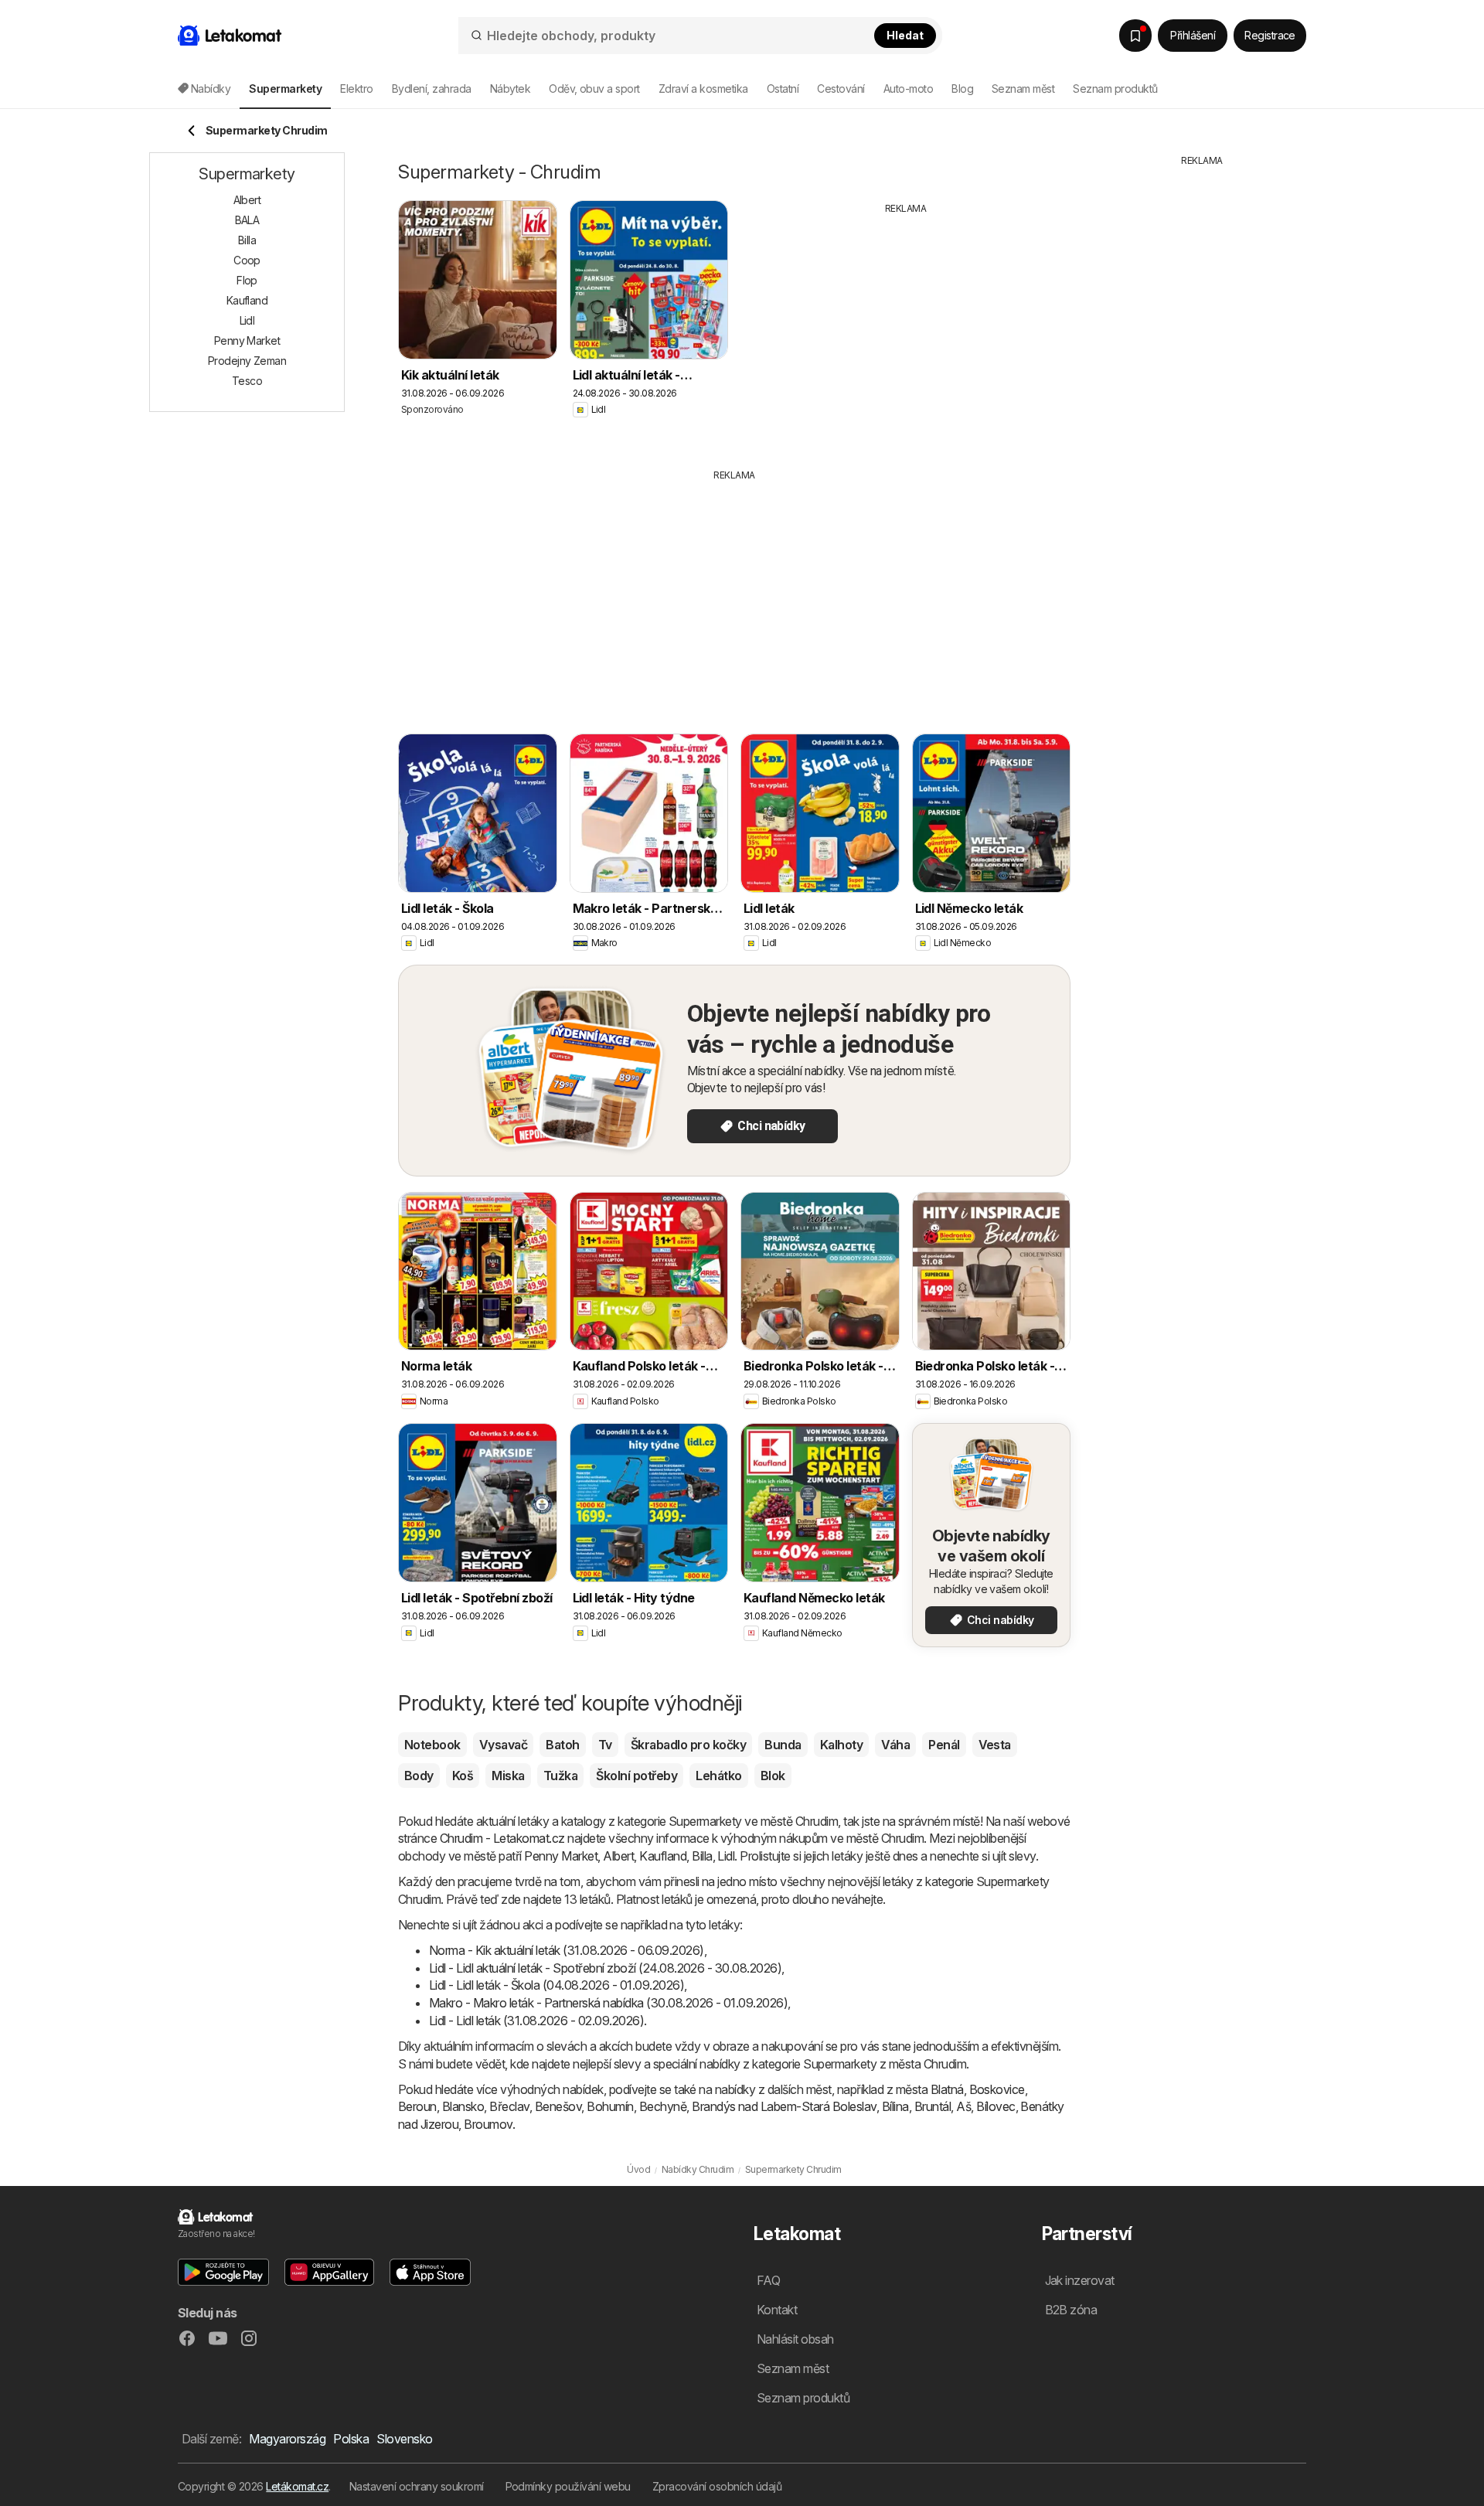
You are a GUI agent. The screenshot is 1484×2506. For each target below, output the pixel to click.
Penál (944, 1745)
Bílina (895, 2106)
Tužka (560, 1776)
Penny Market (561, 1856)
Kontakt (777, 2310)
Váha (895, 1745)
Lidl (726, 1856)
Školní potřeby (636, 1776)
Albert (618, 1856)
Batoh (562, 1745)
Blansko (463, 2106)
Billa (702, 1856)
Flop (247, 280)
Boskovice (997, 2089)
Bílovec (996, 2106)
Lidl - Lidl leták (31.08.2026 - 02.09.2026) (536, 2021)
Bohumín (610, 2106)
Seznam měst (1023, 89)
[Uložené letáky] (1135, 36)
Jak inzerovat (1080, 2280)
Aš (963, 2106)
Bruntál (933, 2106)
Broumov (488, 2124)
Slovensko (404, 2439)
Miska (508, 1776)
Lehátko (718, 1776)
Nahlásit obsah (795, 2339)
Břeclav (509, 2106)
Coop (247, 260)
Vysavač (503, 1745)
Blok (773, 1776)
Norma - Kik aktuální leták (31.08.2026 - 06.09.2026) (567, 1950)
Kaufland (663, 1856)
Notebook (432, 1745)
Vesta (995, 1745)
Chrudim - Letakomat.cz (502, 1838)
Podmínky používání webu (568, 2486)
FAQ (768, 2280)
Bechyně (663, 2106)
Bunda (783, 1745)
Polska (351, 2439)
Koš (463, 1776)
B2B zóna (1071, 2310)
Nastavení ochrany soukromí (417, 2486)
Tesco (247, 381)
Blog (962, 89)
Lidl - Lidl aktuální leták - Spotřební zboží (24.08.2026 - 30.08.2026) (605, 1968)
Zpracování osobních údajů (717, 2486)
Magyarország (287, 2439)
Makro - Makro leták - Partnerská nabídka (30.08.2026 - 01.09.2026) (608, 2003)
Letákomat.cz (297, 2486)
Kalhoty (841, 1745)
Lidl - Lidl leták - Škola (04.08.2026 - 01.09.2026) (556, 1985)
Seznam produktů (1115, 89)
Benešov (558, 2106)
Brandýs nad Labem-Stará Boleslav (784, 2106)
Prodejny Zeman (247, 361)
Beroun (417, 2106)
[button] (223, 2272)
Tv (605, 1745)
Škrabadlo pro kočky (688, 1745)
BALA (247, 220)
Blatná (947, 2089)
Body (419, 1776)
